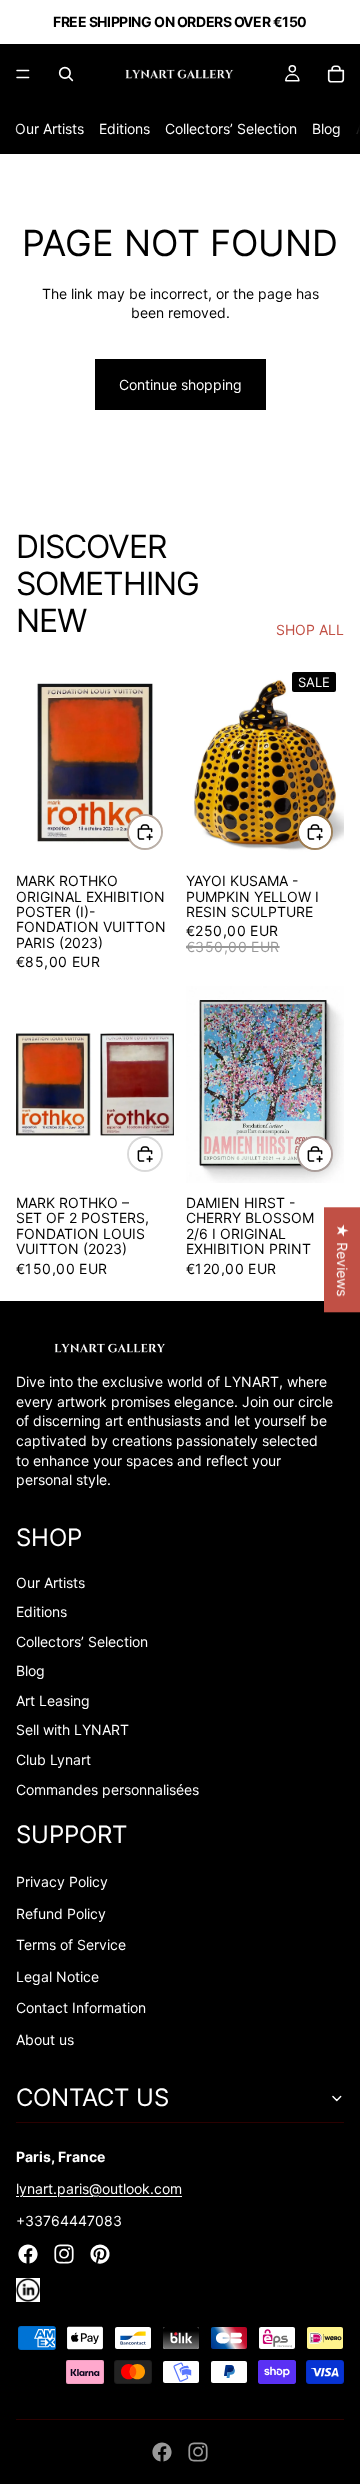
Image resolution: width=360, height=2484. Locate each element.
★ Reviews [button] (342, 1259)
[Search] (66, 74)
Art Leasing (53, 1700)
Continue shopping (180, 384)
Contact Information (81, 2007)
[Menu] (23, 74)
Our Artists (49, 128)
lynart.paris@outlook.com (99, 2188)
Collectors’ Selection (231, 128)
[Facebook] (162, 2452)
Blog (326, 128)
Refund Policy (61, 1913)
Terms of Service (71, 1944)
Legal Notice (57, 1976)
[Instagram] (198, 2452)
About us (45, 2039)
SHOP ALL (310, 629)
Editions (124, 128)
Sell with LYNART (72, 1729)
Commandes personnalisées (107, 1789)
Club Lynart (53, 1759)
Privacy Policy (62, 1881)
